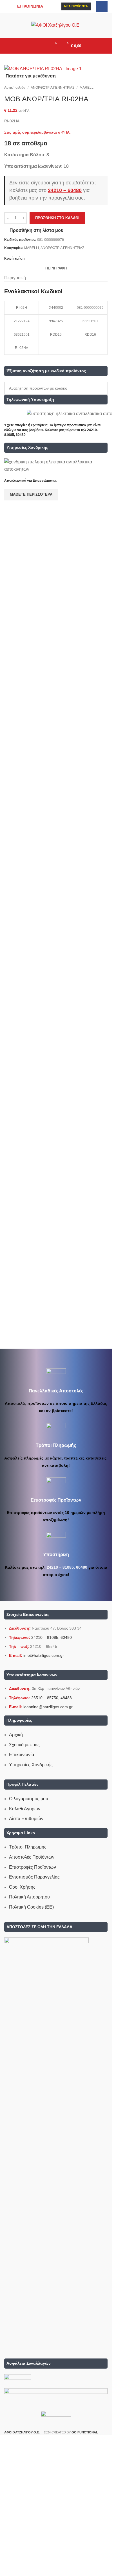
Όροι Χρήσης (22, 1887)
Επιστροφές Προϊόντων (33, 1867)
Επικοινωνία (22, 1755)
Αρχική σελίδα (15, 88)
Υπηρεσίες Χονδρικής (31, 1765)
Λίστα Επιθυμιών (26, 1819)
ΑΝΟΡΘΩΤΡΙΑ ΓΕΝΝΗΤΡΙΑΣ (53, 88)
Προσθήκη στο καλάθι (57, 218)
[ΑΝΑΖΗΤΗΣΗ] (101, 388)
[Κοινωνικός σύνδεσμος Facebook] (102, 6)
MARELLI (87, 88)
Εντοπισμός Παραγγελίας (34, 1877)
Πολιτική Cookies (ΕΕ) (31, 1907)
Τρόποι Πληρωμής (28, 1847)
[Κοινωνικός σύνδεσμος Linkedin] (49, 259)
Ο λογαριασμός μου (29, 1799)
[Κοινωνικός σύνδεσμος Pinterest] (43, 259)
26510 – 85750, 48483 (52, 1698)
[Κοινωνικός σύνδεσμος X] (36, 259)
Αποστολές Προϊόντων (32, 1857)
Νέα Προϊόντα (76, 6)
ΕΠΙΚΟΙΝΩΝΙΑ (30, 6)
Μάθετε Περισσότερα (31, 494)
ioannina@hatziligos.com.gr (48, 1707)
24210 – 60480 (65, 190)
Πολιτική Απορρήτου (29, 1897)
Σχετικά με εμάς (24, 1745)
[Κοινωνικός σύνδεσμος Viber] (63, 259)
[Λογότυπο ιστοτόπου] (56, 25)
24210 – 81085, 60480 (67, 1567)
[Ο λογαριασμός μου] (43, 46)
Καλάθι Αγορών (25, 1809)
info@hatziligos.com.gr (44, 1655)
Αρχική (16, 1735)
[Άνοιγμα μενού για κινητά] (33, 46)
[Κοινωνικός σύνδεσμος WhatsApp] (56, 259)
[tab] (56, 268)
